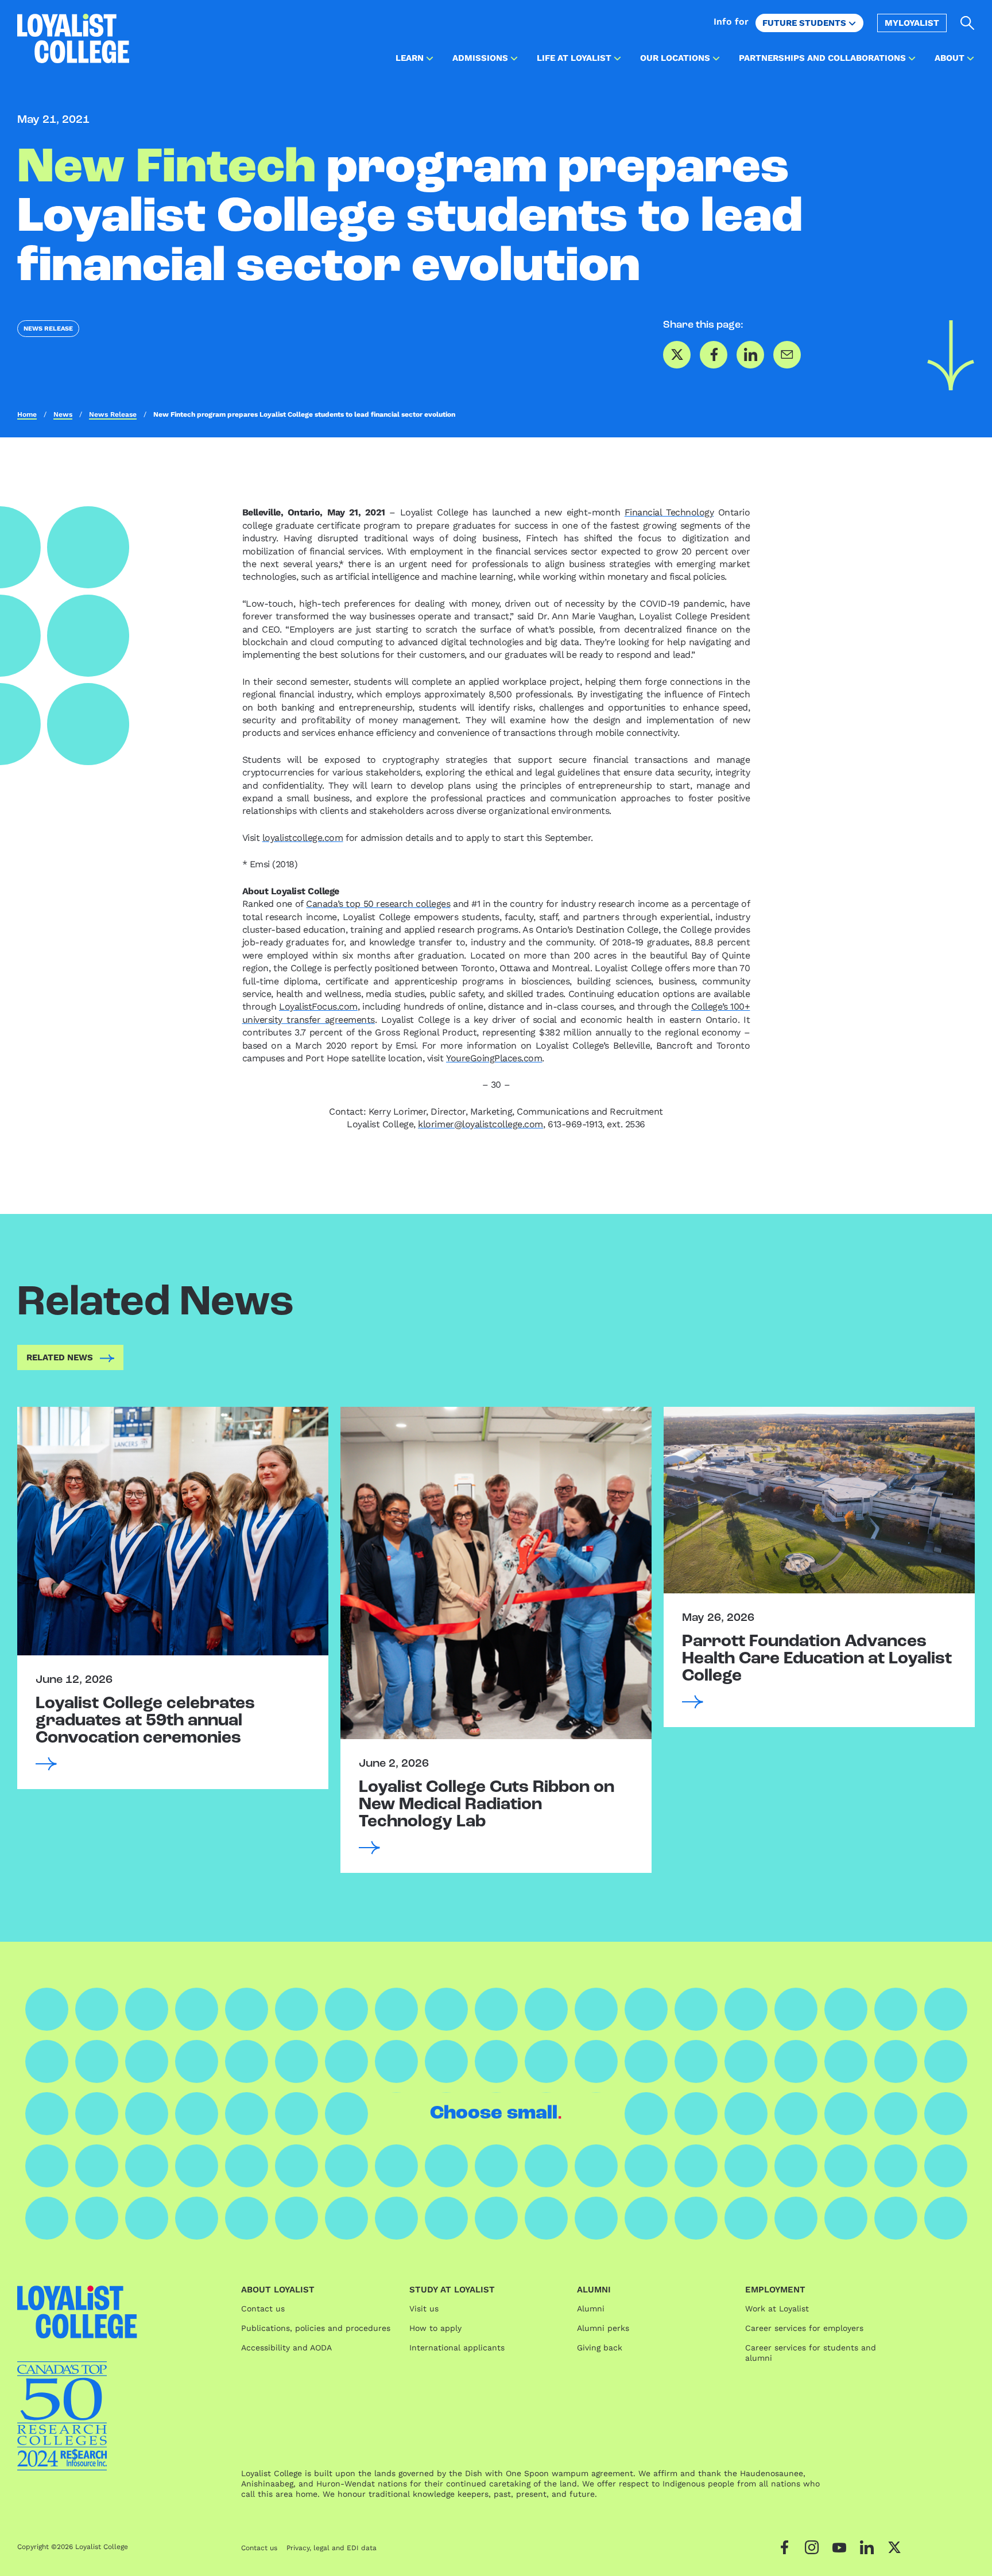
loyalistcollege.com (303, 838)
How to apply (435, 2328)
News (63, 414)
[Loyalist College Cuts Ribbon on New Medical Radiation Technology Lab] (496, 1573)
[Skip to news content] (951, 355)
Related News (60, 1357)
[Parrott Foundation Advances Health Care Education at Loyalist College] (819, 1500)
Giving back (600, 2348)
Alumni (591, 2309)
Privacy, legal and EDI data (332, 2548)
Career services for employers (804, 2328)
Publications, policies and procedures (316, 2328)
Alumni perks (603, 2328)
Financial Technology (669, 512)
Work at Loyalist (777, 2309)
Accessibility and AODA (286, 2348)
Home (27, 414)
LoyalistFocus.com (318, 1006)
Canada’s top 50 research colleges (378, 904)
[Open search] (968, 23)
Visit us (424, 2309)
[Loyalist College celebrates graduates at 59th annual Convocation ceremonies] (173, 1531)
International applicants (457, 2348)
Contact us (263, 2309)
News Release (48, 329)
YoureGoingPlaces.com (494, 1058)
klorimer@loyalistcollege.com (480, 1124)
